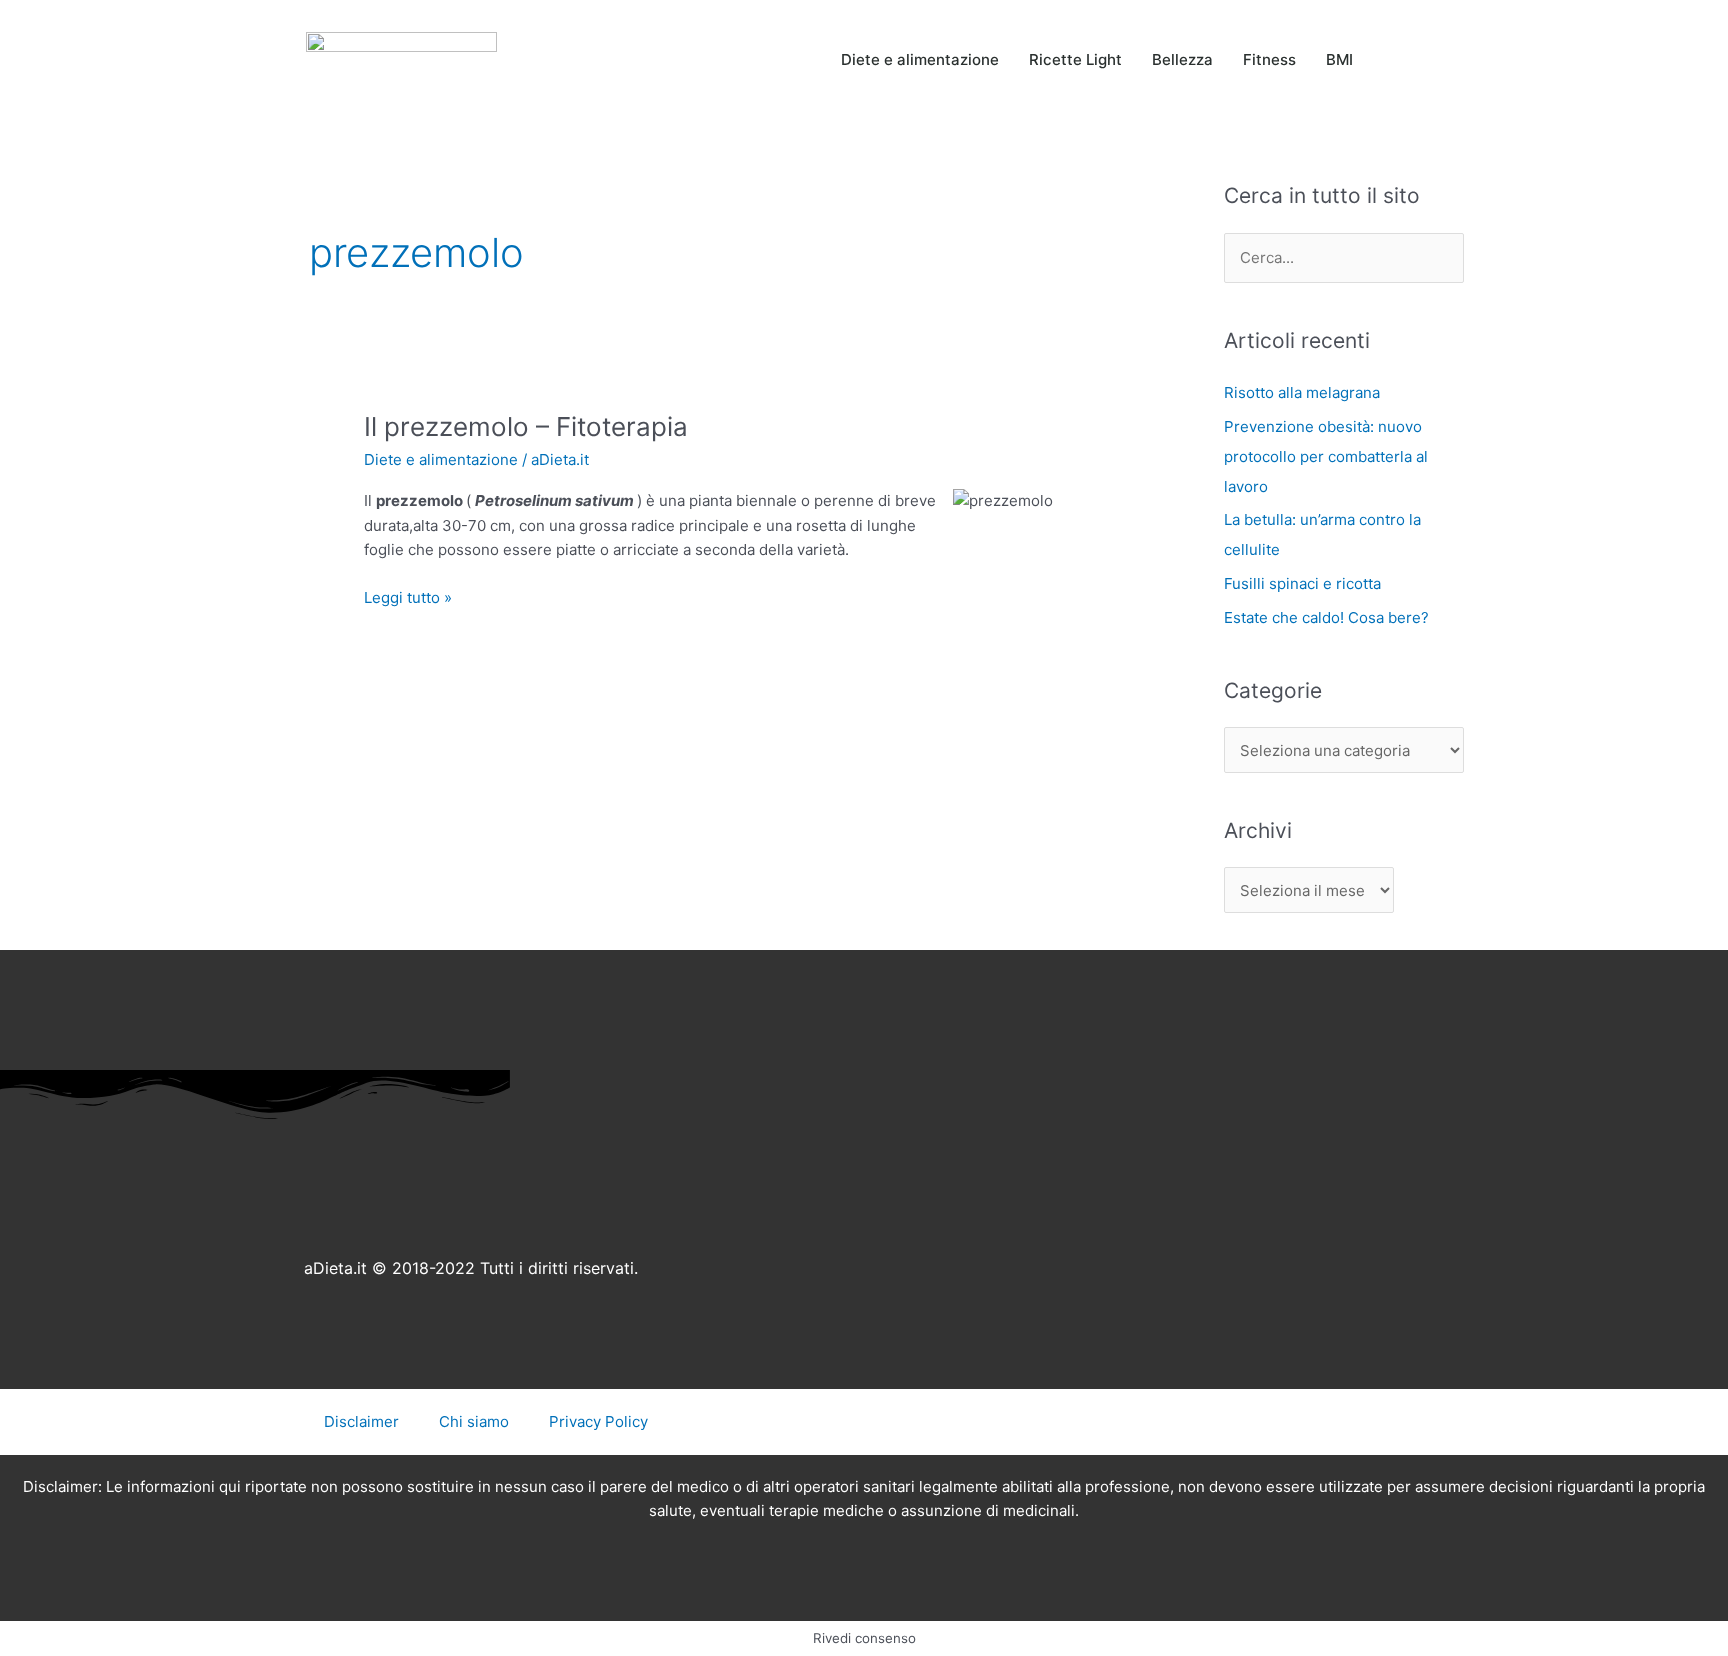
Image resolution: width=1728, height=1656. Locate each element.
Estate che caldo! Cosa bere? (1326, 617)
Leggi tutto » (408, 596)
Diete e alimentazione (920, 59)
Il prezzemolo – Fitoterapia (526, 426)
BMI (1339, 59)
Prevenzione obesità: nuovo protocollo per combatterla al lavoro (1326, 456)
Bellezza (1182, 59)
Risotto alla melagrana (1302, 392)
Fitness (1269, 59)
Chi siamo (474, 1421)
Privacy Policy (598, 1421)
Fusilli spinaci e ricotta (1302, 583)
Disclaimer (361, 1421)
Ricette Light (1075, 59)
